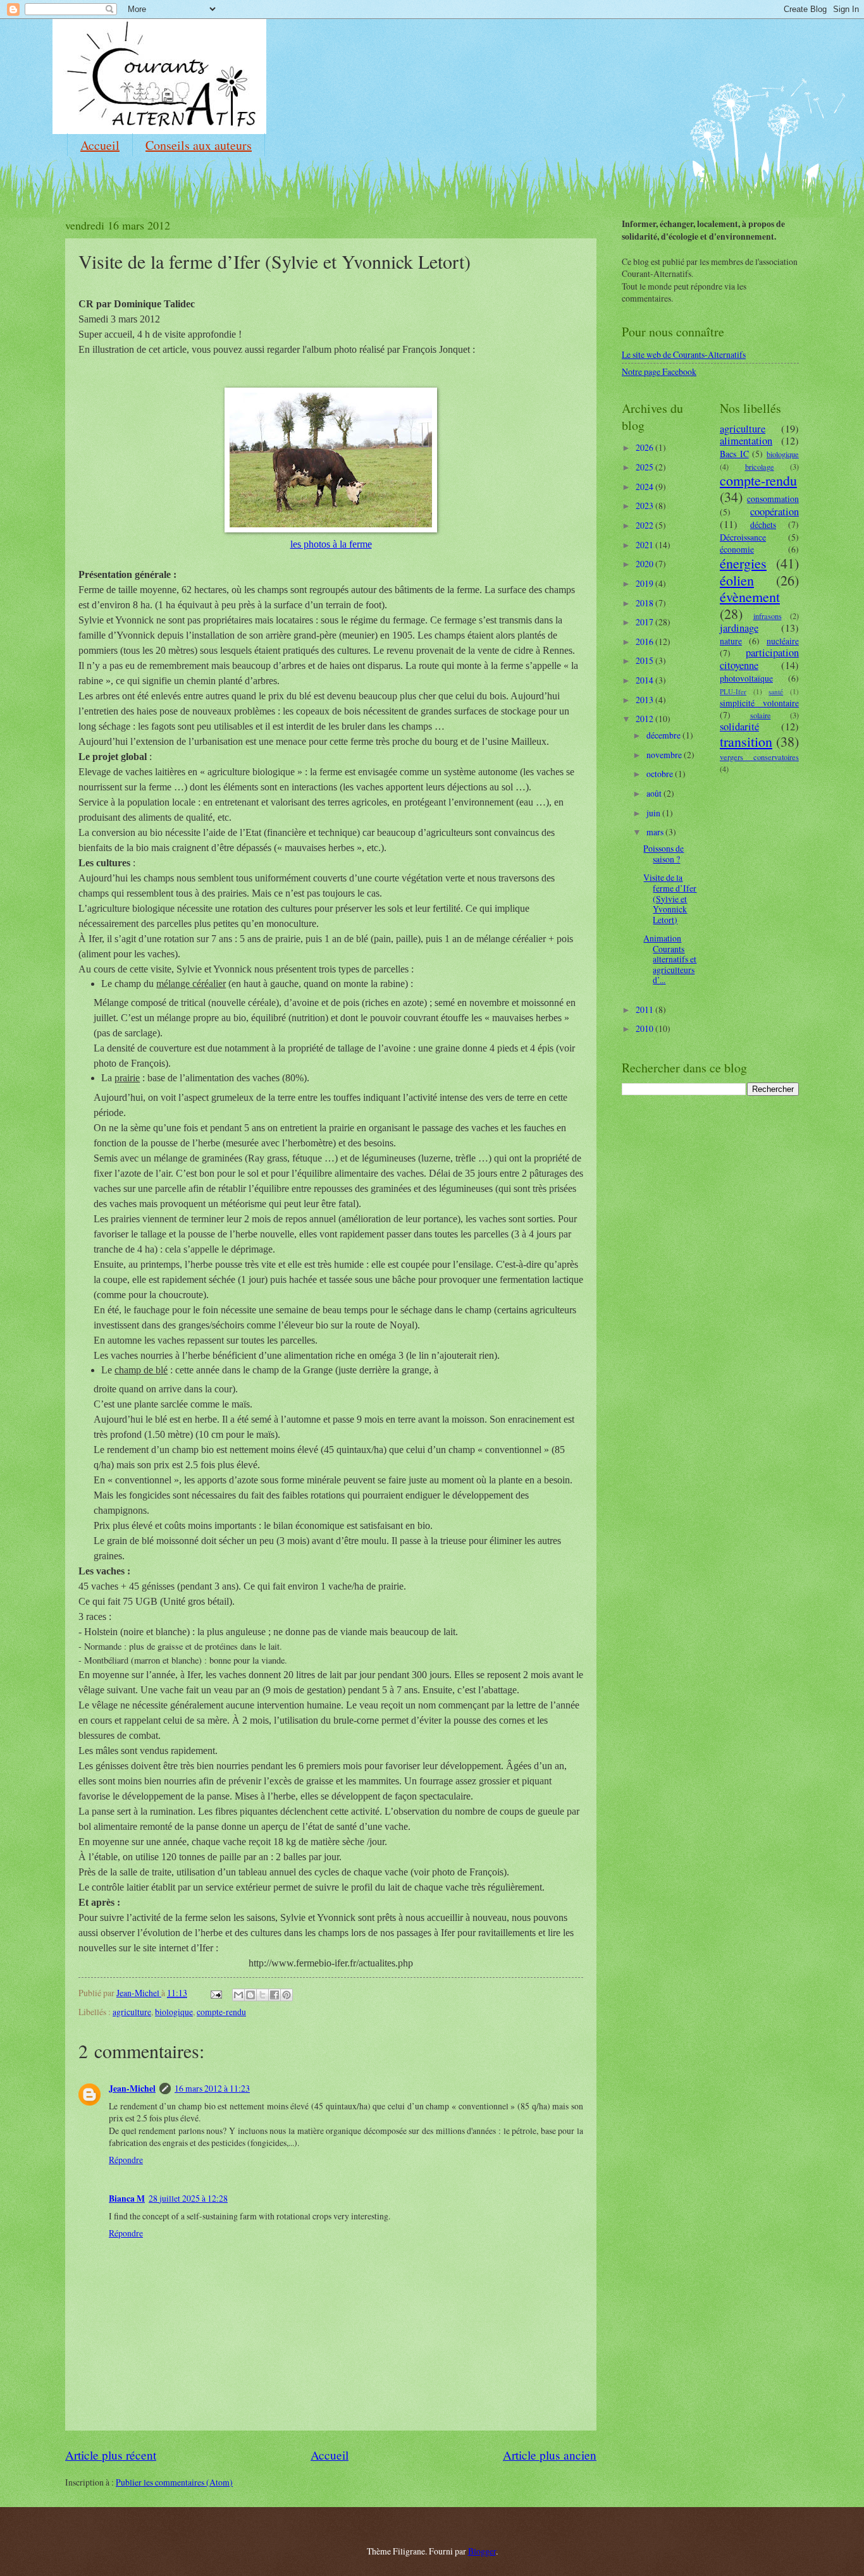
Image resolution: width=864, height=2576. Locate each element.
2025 (645, 467)
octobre (661, 774)
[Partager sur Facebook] (275, 1995)
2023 (645, 506)
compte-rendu (221, 2012)
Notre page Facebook (659, 371)
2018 (645, 603)
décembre (664, 735)
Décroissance (743, 537)
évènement (750, 597)
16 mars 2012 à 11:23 (212, 2088)
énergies (743, 563)
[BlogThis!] (250, 1995)
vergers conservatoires (759, 757)
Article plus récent (111, 2455)
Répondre (126, 2160)
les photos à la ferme (331, 544)
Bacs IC (734, 454)
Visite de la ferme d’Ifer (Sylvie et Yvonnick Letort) (670, 898)
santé (776, 691)
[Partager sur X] (262, 1995)
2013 (645, 700)
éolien (737, 580)
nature (731, 641)
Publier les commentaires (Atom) (174, 2482)
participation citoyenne (759, 659)
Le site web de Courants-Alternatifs (684, 354)
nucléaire (783, 641)
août (655, 793)
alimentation (746, 441)
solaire (761, 715)
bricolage (760, 467)
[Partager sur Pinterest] (287, 1995)
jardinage (739, 628)
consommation (773, 499)
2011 (645, 1009)
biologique (174, 2012)
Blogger (482, 2551)
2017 (645, 622)
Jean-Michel (132, 2088)
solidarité (739, 727)
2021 (645, 545)
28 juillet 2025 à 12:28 (188, 2198)
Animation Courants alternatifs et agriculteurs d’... (670, 959)
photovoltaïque (746, 678)
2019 (645, 583)
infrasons (768, 616)
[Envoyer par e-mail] (238, 1995)
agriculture (132, 2012)
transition (746, 741)
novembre (665, 755)
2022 (645, 525)
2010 (645, 1028)
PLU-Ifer (733, 691)
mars (656, 832)
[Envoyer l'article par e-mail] (216, 1993)
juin (654, 813)
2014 (645, 680)
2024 (645, 487)
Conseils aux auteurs (199, 145)
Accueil (100, 145)
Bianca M (127, 2199)
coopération (775, 512)
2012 (645, 719)
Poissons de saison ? (663, 854)
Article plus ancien (550, 2455)
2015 (645, 660)
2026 (645, 447)
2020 (645, 564)
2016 (645, 641)
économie (737, 549)
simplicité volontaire (759, 703)
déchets (763, 524)
